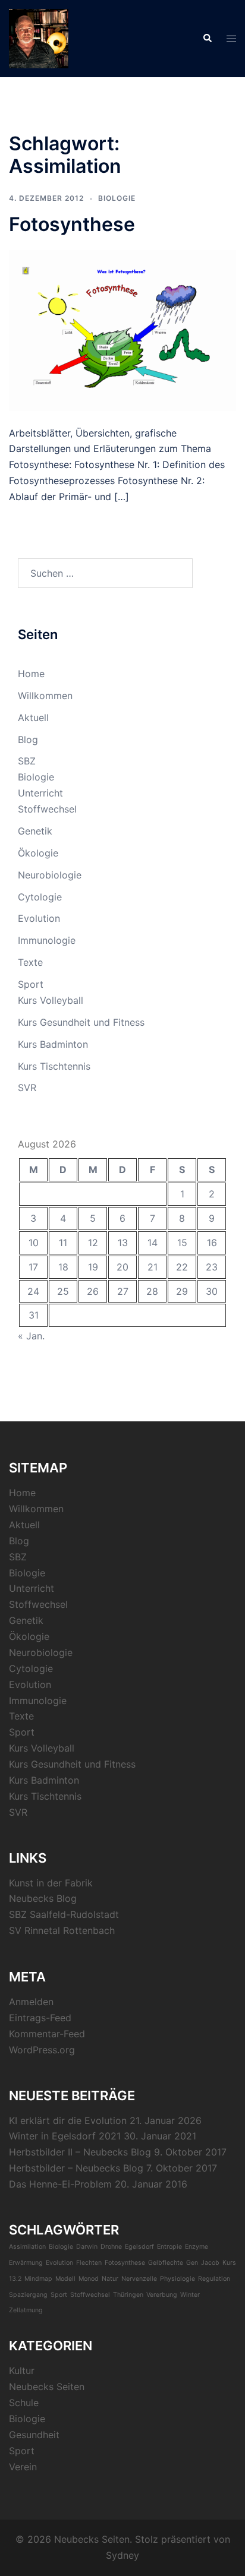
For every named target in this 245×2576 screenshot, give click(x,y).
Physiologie (178, 2279)
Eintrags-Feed (40, 2018)
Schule (24, 2403)
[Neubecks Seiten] (39, 37)
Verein (23, 2467)
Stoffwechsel (47, 809)
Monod (89, 2279)
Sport (31, 984)
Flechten (89, 2263)
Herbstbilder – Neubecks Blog (76, 2168)
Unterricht (40, 793)
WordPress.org (42, 2050)
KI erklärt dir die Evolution (68, 2120)
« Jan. (31, 1336)
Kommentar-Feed (47, 2034)
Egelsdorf (139, 2247)
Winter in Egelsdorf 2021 (65, 2136)
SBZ (27, 761)
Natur (110, 2279)
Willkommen (45, 696)
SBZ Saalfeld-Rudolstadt (64, 1914)
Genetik (35, 831)
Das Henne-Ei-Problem (60, 2184)
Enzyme (197, 2247)
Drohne (111, 2247)
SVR (27, 1088)
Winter (190, 2295)
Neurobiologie (50, 875)
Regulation (214, 2279)
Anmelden (31, 2002)
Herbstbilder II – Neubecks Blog (80, 2152)
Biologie (117, 198)
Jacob (210, 2263)
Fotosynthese (72, 224)
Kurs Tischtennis (54, 1066)
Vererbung (162, 2295)
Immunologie (47, 940)
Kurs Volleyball (51, 1000)
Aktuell (33, 718)
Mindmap (38, 2279)
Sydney (122, 2555)
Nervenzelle (139, 2279)
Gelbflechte (166, 2263)
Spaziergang (28, 2295)
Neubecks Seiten (47, 2387)
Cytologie (40, 897)
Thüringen (128, 2295)
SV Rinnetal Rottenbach (62, 1930)
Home (31, 674)
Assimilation (27, 2247)
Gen (192, 2263)
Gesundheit (34, 2435)
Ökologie (38, 853)
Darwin (87, 2247)
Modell (65, 2279)
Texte (30, 962)
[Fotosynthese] (122, 330)
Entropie (169, 2247)
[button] (207, 39)
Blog (28, 739)
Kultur (22, 2370)
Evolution (39, 918)
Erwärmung (26, 2263)
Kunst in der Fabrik (51, 1883)
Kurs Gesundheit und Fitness (81, 1022)
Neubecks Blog (43, 1898)
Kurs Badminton (53, 1044)
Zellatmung (26, 2310)
